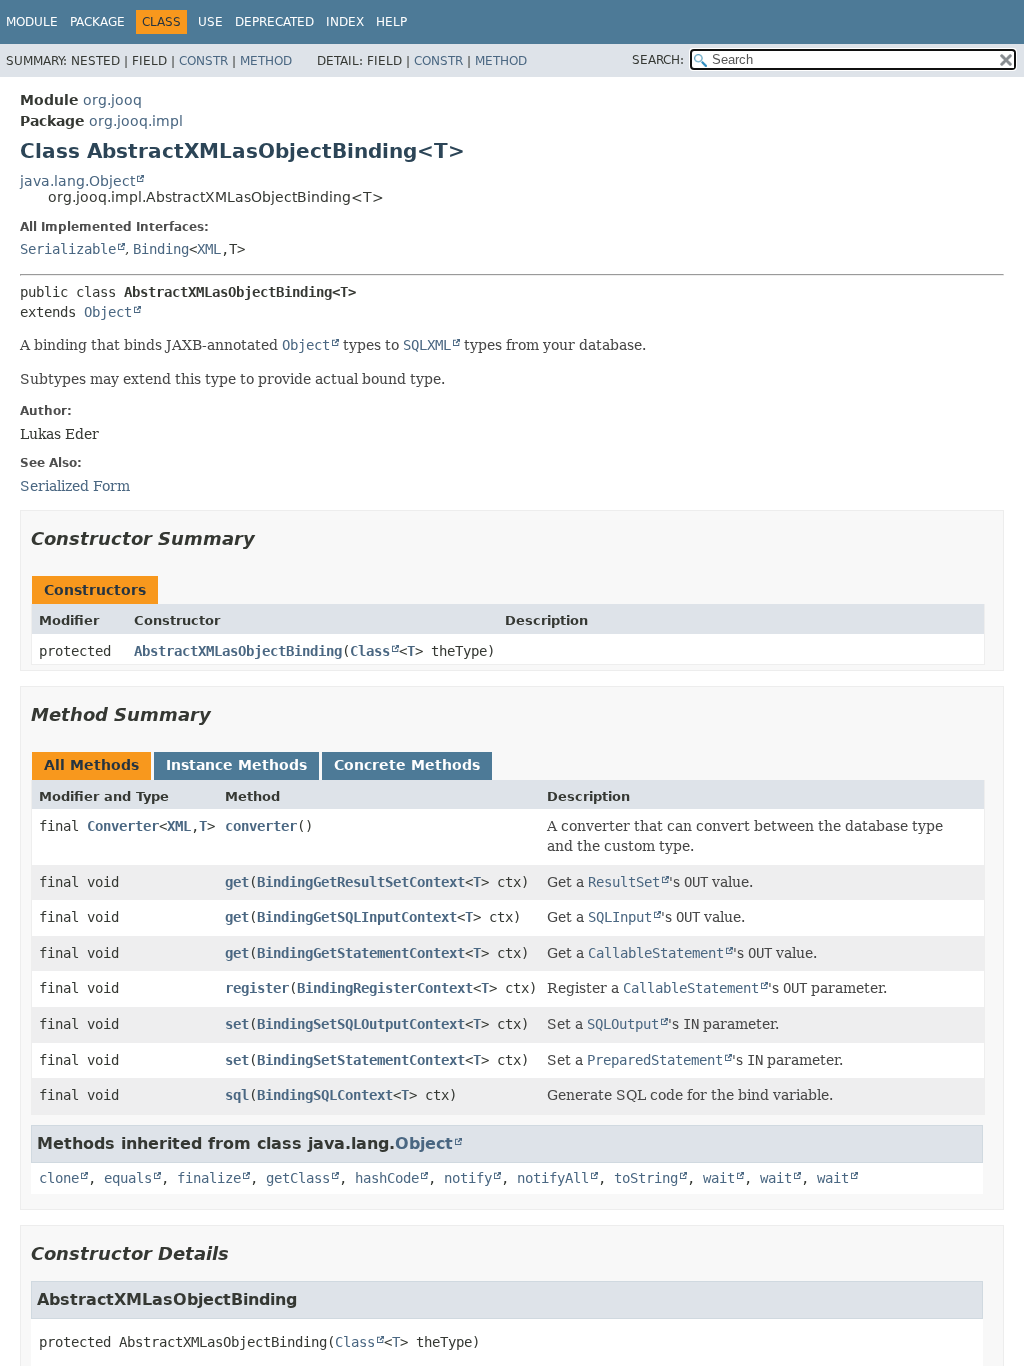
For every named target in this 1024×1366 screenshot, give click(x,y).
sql (237, 1095)
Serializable (68, 249)
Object (108, 312)
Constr (203, 61)
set (237, 1024)
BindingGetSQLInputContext (357, 917)
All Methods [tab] (91, 765)
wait (719, 1178)
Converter (123, 826)
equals (128, 1178)
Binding (161, 249)
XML (209, 249)
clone (59, 1178)
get (237, 882)
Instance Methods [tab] (236, 765)
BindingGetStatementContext (361, 953)
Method (266, 61)
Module (32, 22)
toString (646, 1178)
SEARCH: (658, 60)
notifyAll (553, 1178)
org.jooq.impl (136, 121)
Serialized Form (75, 486)
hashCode (387, 1178)
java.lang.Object (77, 181)
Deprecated (274, 22)
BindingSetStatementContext (361, 1060)
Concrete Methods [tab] (407, 765)
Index (345, 22)
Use (210, 22)
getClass (298, 1178)
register (257, 988)
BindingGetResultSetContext (361, 882)
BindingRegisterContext (385, 988)
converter (261, 826)
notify (468, 1178)
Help (391, 22)
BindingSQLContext (325, 1095)
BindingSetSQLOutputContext (361, 1024)
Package (97, 22)
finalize (209, 1178)
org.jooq (112, 100)
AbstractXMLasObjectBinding (238, 651)
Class (370, 651)
